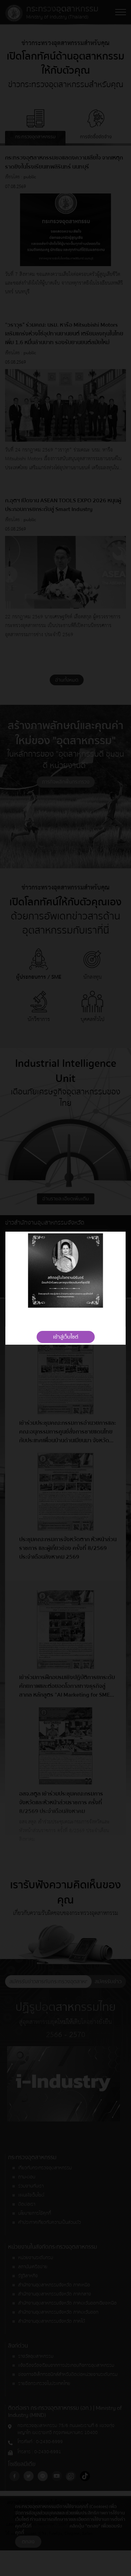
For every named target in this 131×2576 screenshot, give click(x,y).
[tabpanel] (65, 1271)
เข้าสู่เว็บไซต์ (66, 1337)
